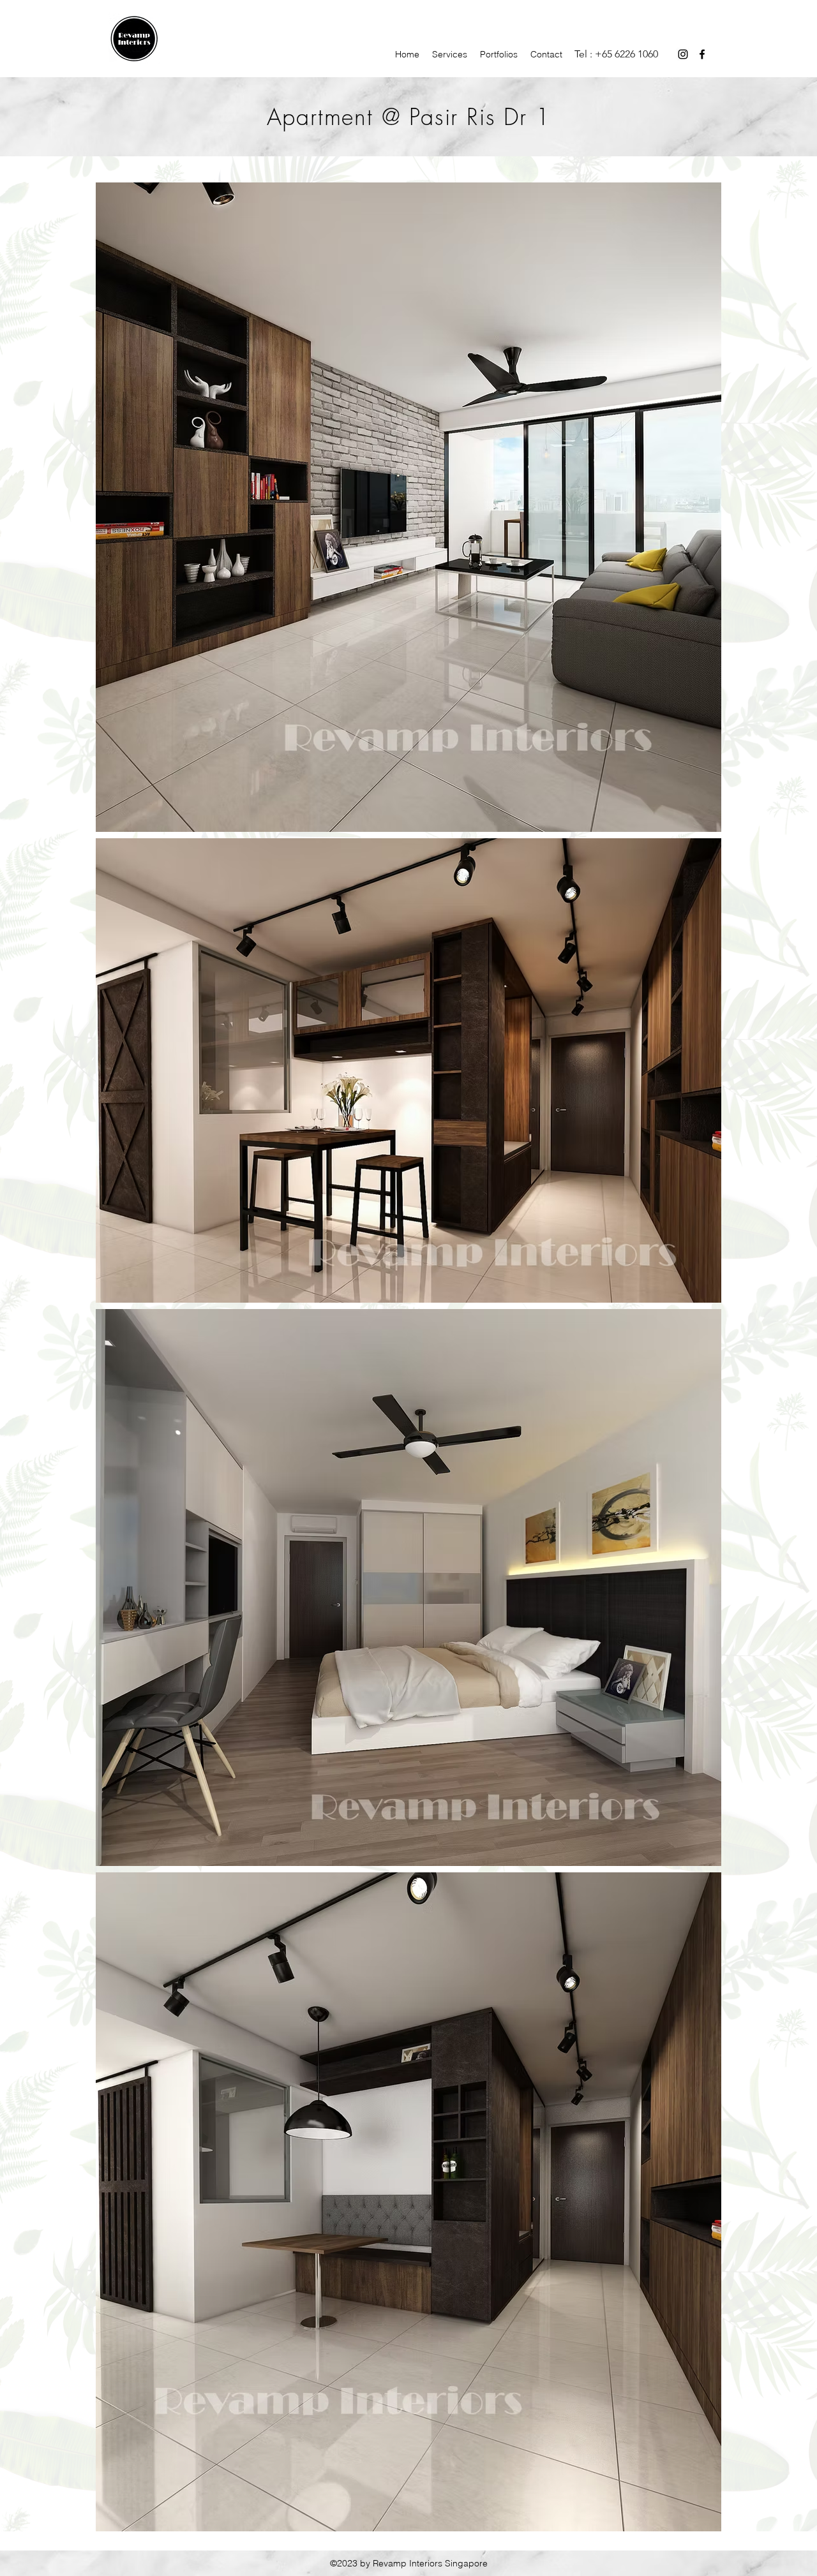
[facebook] (702, 54)
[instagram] (683, 54)
